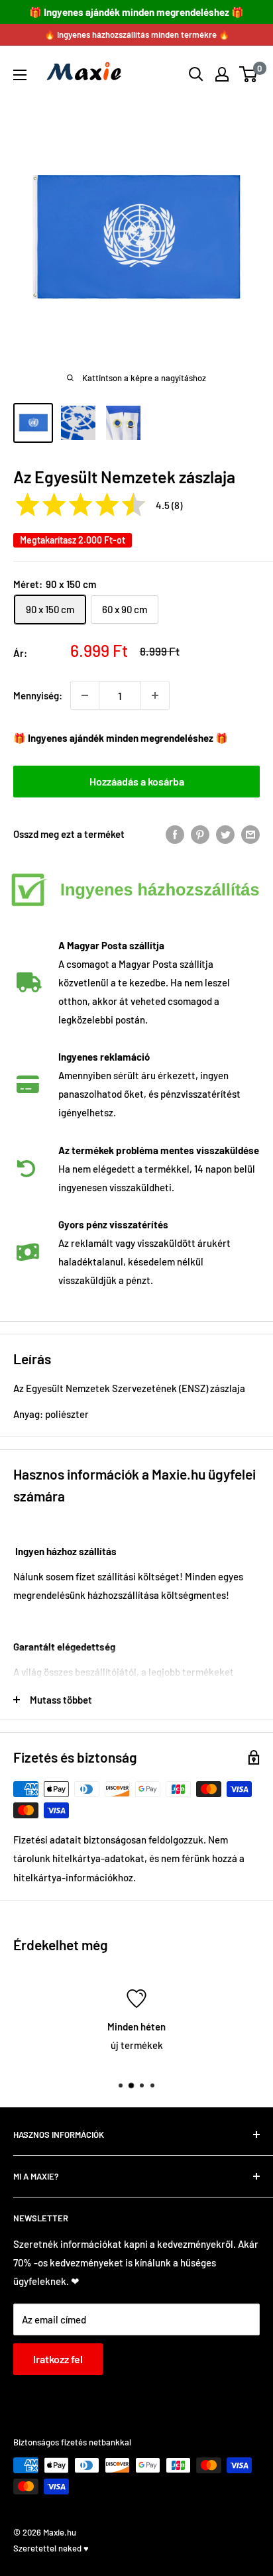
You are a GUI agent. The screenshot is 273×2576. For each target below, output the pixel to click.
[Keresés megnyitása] (196, 74)
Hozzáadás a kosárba (137, 781)
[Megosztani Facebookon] (175, 834)
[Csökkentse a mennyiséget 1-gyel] (85, 695)
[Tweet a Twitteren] (225, 834)
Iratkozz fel (58, 2359)
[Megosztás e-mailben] (250, 834)
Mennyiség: (38, 695)
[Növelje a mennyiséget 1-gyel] (155, 695)
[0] (249, 74)
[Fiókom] (222, 74)
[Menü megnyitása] (20, 75)
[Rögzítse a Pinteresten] (200, 834)
